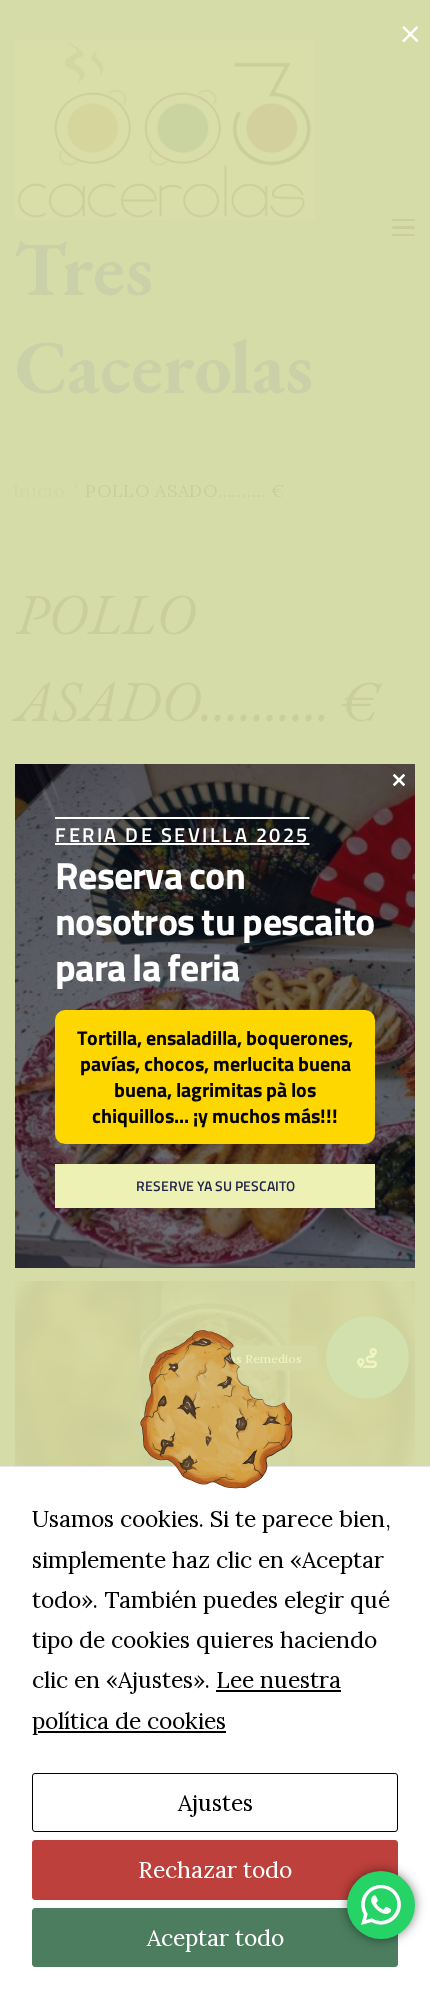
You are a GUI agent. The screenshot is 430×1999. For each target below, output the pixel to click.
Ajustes (215, 1802)
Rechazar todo (215, 1869)
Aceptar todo (215, 1937)
